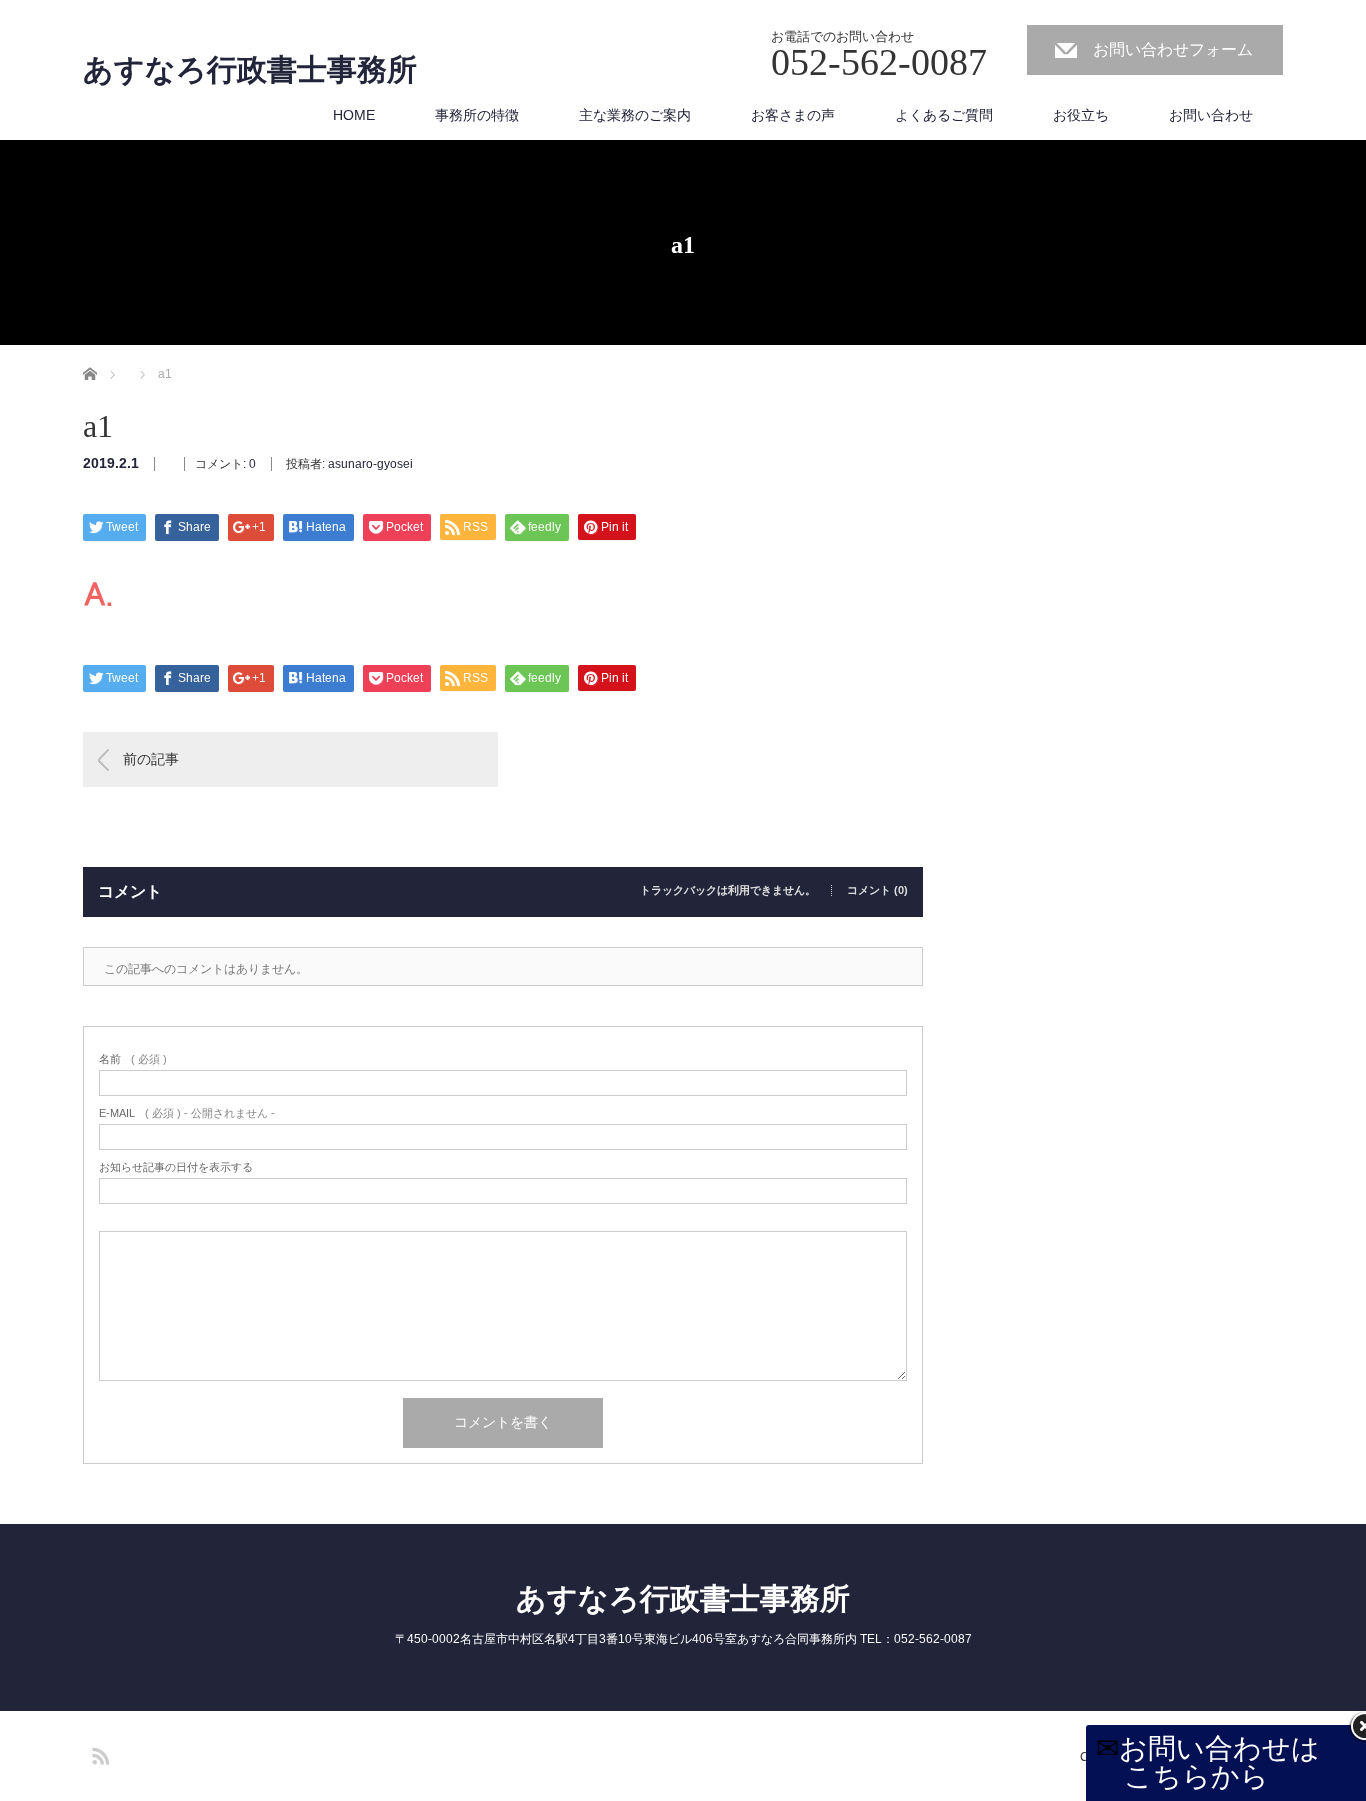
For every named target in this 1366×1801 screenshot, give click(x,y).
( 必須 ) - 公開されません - (187, 1113)
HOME (354, 115)
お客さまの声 (793, 115)
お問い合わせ (1211, 115)
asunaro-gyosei (370, 464)
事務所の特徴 (477, 115)
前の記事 (151, 759)
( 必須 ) (133, 1059)
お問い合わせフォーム (1173, 49)
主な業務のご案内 (635, 115)
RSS (98, 1753)
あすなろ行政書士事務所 (250, 70)
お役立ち (1081, 115)
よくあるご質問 (944, 115)
